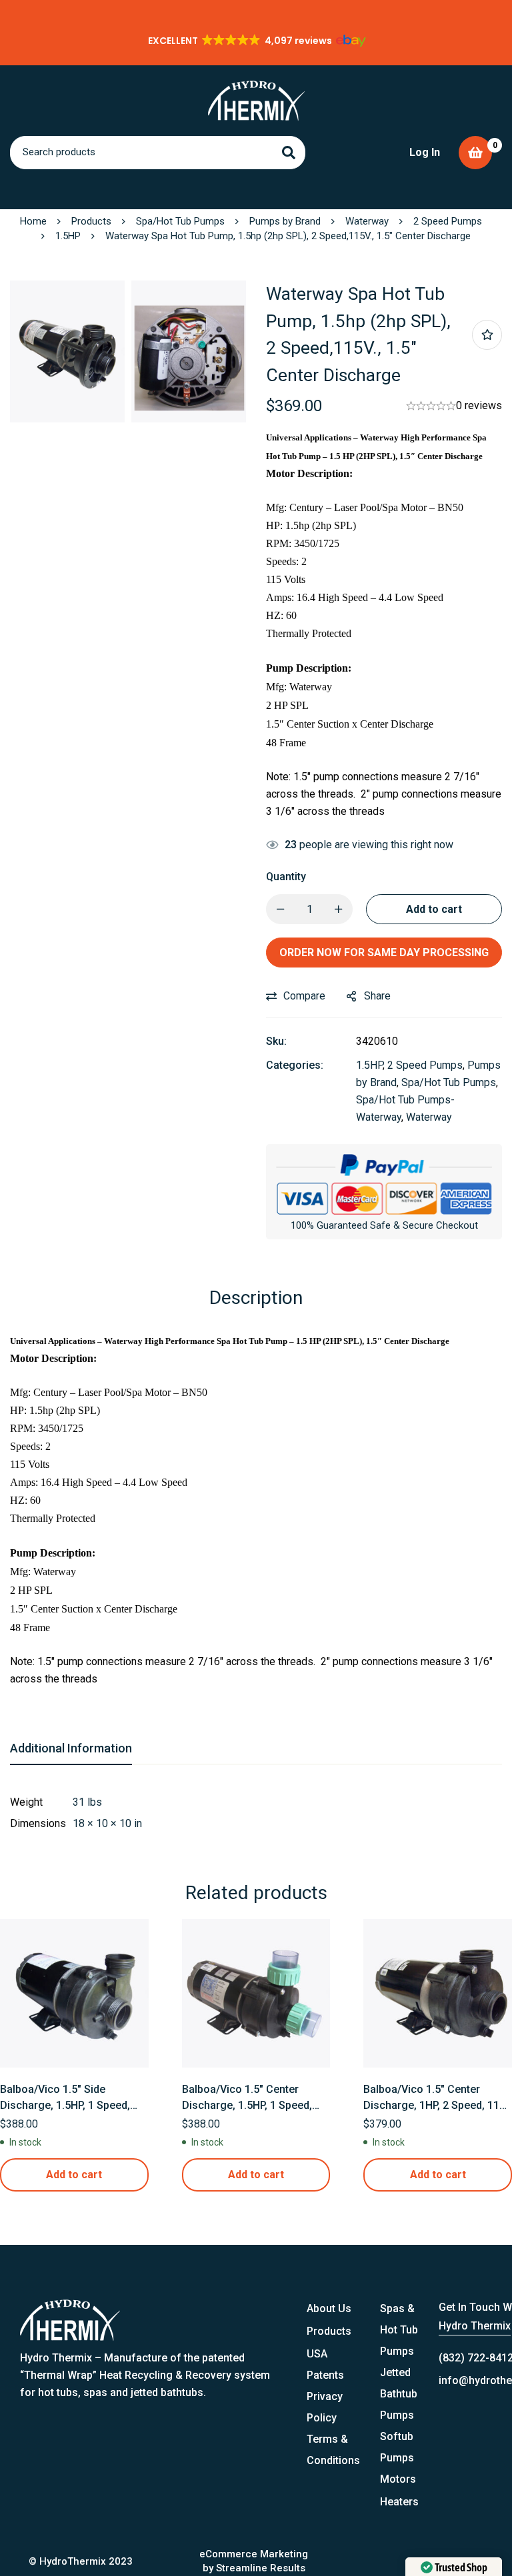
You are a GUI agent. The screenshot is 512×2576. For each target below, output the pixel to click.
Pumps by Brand (285, 221)
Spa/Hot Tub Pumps (180, 221)
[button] (256, 41)
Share (377, 996)
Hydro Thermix (475, 2326)
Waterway (367, 221)
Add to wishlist (487, 335)
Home (33, 221)
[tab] (71, 1749)
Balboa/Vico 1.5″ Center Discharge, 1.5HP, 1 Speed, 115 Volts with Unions (247, 2105)
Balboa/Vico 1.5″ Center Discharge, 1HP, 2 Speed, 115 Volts (434, 2105)
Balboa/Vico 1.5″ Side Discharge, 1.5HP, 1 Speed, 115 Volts (65, 2105)
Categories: (295, 1065)
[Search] (289, 153)
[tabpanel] (256, 1813)
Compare (304, 996)
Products (91, 221)
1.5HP (68, 236)
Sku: (276, 1041)
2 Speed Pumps (448, 221)
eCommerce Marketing (254, 2554)
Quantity (286, 877)
